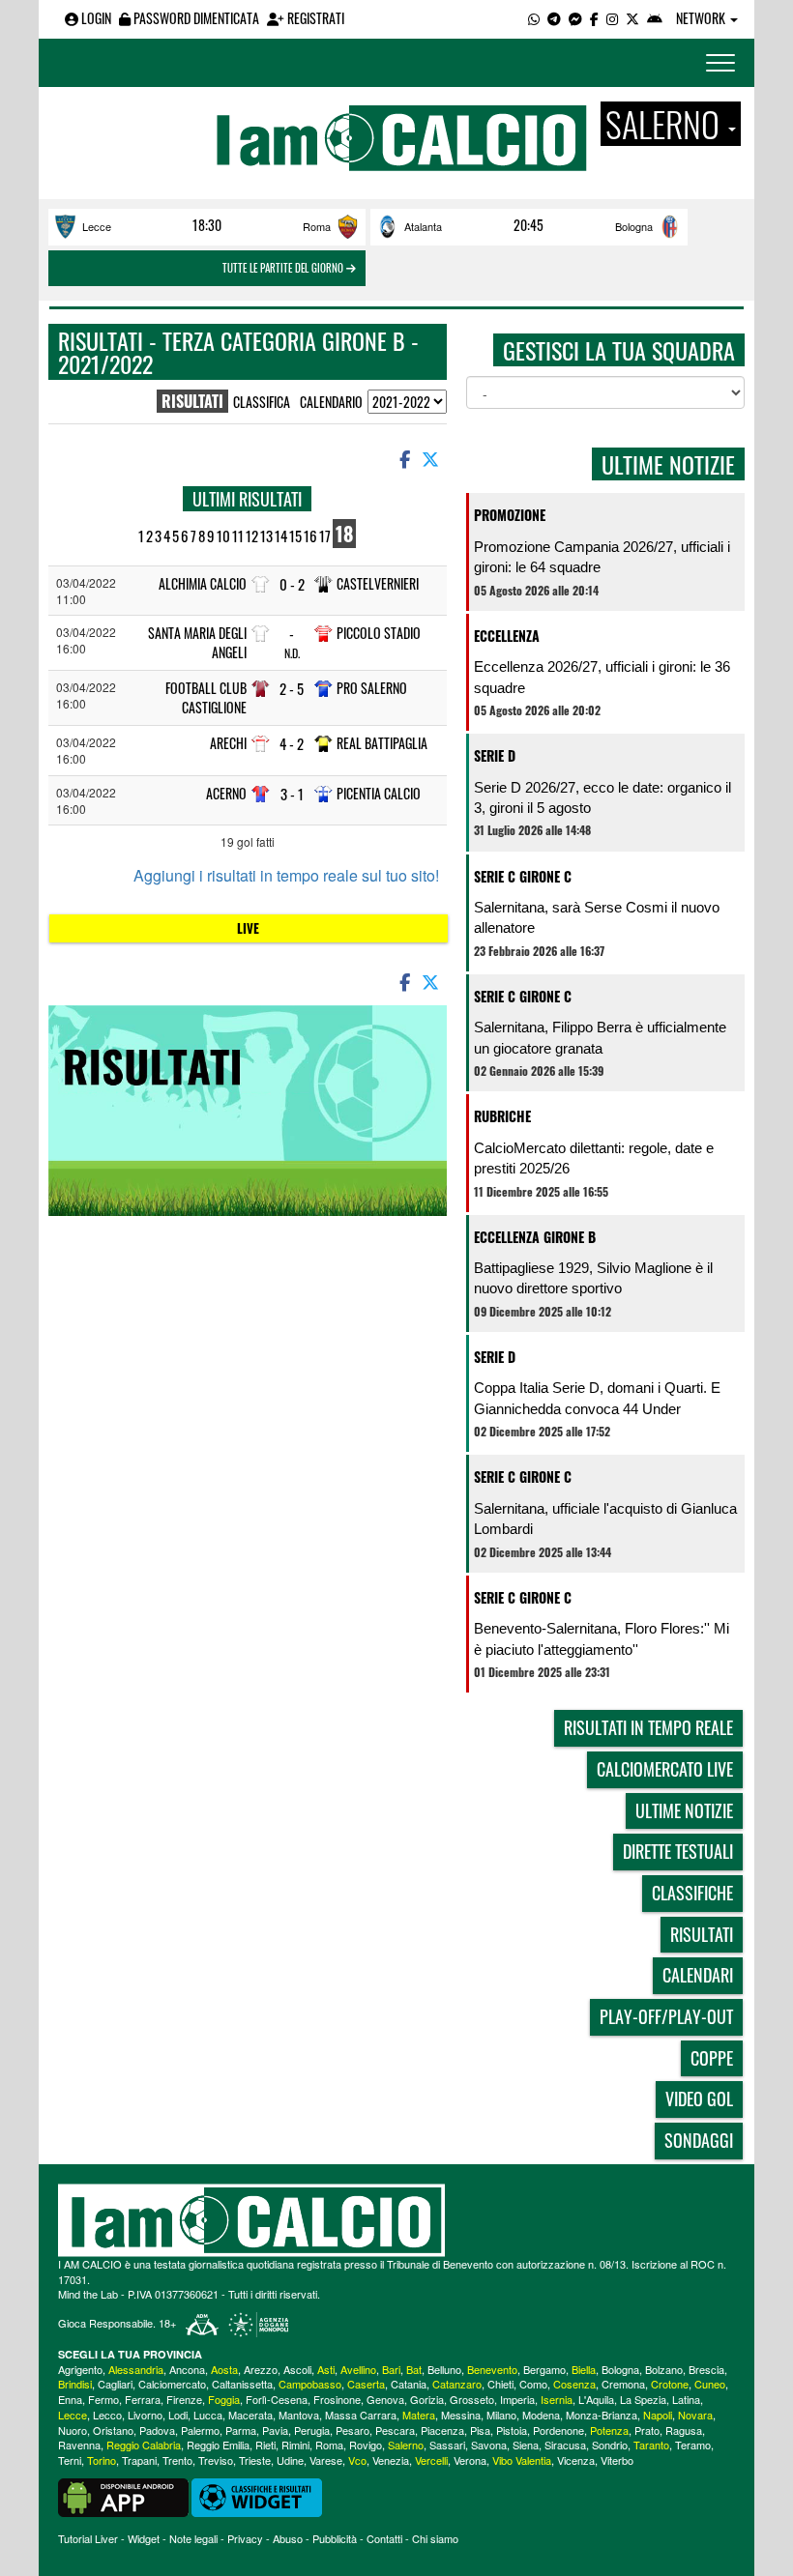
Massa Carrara (361, 2415)
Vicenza (576, 2460)
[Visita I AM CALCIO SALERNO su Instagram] (612, 18)
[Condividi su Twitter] (432, 458)
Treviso (216, 2460)
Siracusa (565, 2445)
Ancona (187, 2369)
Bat (414, 2369)
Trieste (255, 2460)
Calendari (698, 1975)
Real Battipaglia (382, 743)
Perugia (312, 2430)
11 (238, 535)
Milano (501, 2415)
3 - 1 (292, 794)
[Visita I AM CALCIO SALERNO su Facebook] (594, 18)
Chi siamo (435, 2538)
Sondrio (610, 2445)
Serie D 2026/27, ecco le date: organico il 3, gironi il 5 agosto (602, 797)
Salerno (406, 2445)
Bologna (634, 226)
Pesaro (352, 2430)
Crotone (670, 2384)
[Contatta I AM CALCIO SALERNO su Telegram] (554, 18)
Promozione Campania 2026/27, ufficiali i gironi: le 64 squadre (602, 557)
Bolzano (664, 2369)
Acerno (226, 793)
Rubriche (502, 1116)
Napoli (658, 2415)
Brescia (706, 2369)
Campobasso (310, 2384)
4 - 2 (292, 744)
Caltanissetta (242, 2384)
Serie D (495, 755)
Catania (409, 2384)
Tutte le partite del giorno (284, 268)
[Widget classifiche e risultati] (257, 2496)
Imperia (517, 2399)
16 (310, 535)
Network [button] (702, 18)
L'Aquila (596, 2399)
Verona (470, 2460)
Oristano (113, 2430)
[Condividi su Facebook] (403, 458)
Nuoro (73, 2430)
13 (266, 535)
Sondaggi (699, 2140)
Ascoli (297, 2369)
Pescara (395, 2430)
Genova (385, 2399)
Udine (290, 2460)
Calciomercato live (665, 1769)
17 (325, 535)
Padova (157, 2430)
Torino (102, 2460)
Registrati (314, 18)
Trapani (139, 2460)
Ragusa (684, 2430)
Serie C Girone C (523, 876)
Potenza (609, 2430)
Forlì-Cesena (277, 2399)
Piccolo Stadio (379, 633)
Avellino (358, 2369)
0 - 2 (292, 584)
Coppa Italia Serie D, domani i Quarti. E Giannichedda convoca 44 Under (597, 1398)
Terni (70, 2460)
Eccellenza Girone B (535, 1237)
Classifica (262, 402)
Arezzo (261, 2369)
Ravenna (79, 2445)
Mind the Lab (88, 2294)
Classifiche (692, 1893)
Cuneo (710, 2384)
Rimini (295, 2445)
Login (95, 18)
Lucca (208, 2415)
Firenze (184, 2399)
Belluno (444, 2369)
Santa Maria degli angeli (197, 642)
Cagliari (115, 2384)
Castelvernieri (378, 583)
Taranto (651, 2445)
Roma (317, 226)
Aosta (224, 2369)
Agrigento (80, 2369)
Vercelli (431, 2460)
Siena (526, 2445)
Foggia (224, 2399)
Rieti (265, 2445)
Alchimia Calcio (203, 583)
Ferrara (143, 2399)
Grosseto (472, 2399)
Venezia (391, 2460)
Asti (326, 2369)
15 (295, 535)
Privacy (245, 2538)
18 (344, 534)
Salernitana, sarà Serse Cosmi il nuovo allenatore (597, 917)
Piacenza (442, 2430)
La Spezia (643, 2399)
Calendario (331, 402)
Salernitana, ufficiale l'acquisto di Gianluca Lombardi (605, 1519)
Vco (357, 2460)
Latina (686, 2399)
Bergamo (544, 2369)
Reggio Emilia (218, 2445)
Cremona (623, 2384)
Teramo (693, 2445)
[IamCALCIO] (396, 2220)
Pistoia (512, 2430)
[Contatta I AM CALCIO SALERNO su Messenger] (575, 18)
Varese (326, 2460)
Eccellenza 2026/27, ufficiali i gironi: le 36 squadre (602, 677)
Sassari (447, 2445)
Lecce (97, 226)
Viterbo (617, 2460)
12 (252, 535)
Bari (391, 2369)
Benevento (492, 2369)
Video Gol (699, 2098)
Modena (541, 2415)
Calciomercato (172, 2384)
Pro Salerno (372, 688)
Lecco (107, 2415)
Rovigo (366, 2445)
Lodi (178, 2415)
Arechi (228, 743)
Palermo (200, 2430)
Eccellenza (507, 636)
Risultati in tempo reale (648, 1727)
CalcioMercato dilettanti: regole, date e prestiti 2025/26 (594, 1158)
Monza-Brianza (602, 2415)
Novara (695, 2415)
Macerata (250, 2415)
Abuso (288, 2538)
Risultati (702, 1934)
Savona (489, 2445)
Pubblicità (335, 2538)
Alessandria (136, 2369)
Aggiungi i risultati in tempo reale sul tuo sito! (286, 876)
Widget (144, 2538)
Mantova (299, 2415)
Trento (177, 2460)
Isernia (557, 2399)
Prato (647, 2430)
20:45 (529, 225)
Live (248, 928)
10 (223, 535)
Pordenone (558, 2430)
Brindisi (75, 2384)
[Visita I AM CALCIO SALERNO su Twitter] (632, 18)
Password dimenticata (195, 18)
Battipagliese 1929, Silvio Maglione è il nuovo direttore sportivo (593, 1278)
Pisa (480, 2430)
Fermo (103, 2399)
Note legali (193, 2538)
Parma (241, 2430)
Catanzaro (457, 2384)
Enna (70, 2399)
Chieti (500, 2384)
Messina (461, 2415)
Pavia (275, 2430)
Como (533, 2384)
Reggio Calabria (144, 2445)
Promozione (510, 515)
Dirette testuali (678, 1851)
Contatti (384, 2538)
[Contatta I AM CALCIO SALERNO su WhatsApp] (534, 18)
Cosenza (574, 2384)
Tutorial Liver (88, 2538)
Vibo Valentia (522, 2460)
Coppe (712, 2058)
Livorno (145, 2415)
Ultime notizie (684, 1810)
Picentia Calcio (379, 793)
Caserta (366, 2384)
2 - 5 (292, 689)
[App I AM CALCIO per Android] (655, 18)
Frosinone (337, 2399)
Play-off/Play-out (666, 2016)
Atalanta (423, 226)
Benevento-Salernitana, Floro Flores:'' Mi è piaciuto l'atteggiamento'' (602, 1638)
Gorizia (427, 2399)
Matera (419, 2415)
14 (281, 535)
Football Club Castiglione (206, 697)
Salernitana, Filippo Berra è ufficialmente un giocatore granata (600, 1037)
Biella (584, 2369)
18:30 (207, 225)
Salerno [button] (666, 124)
